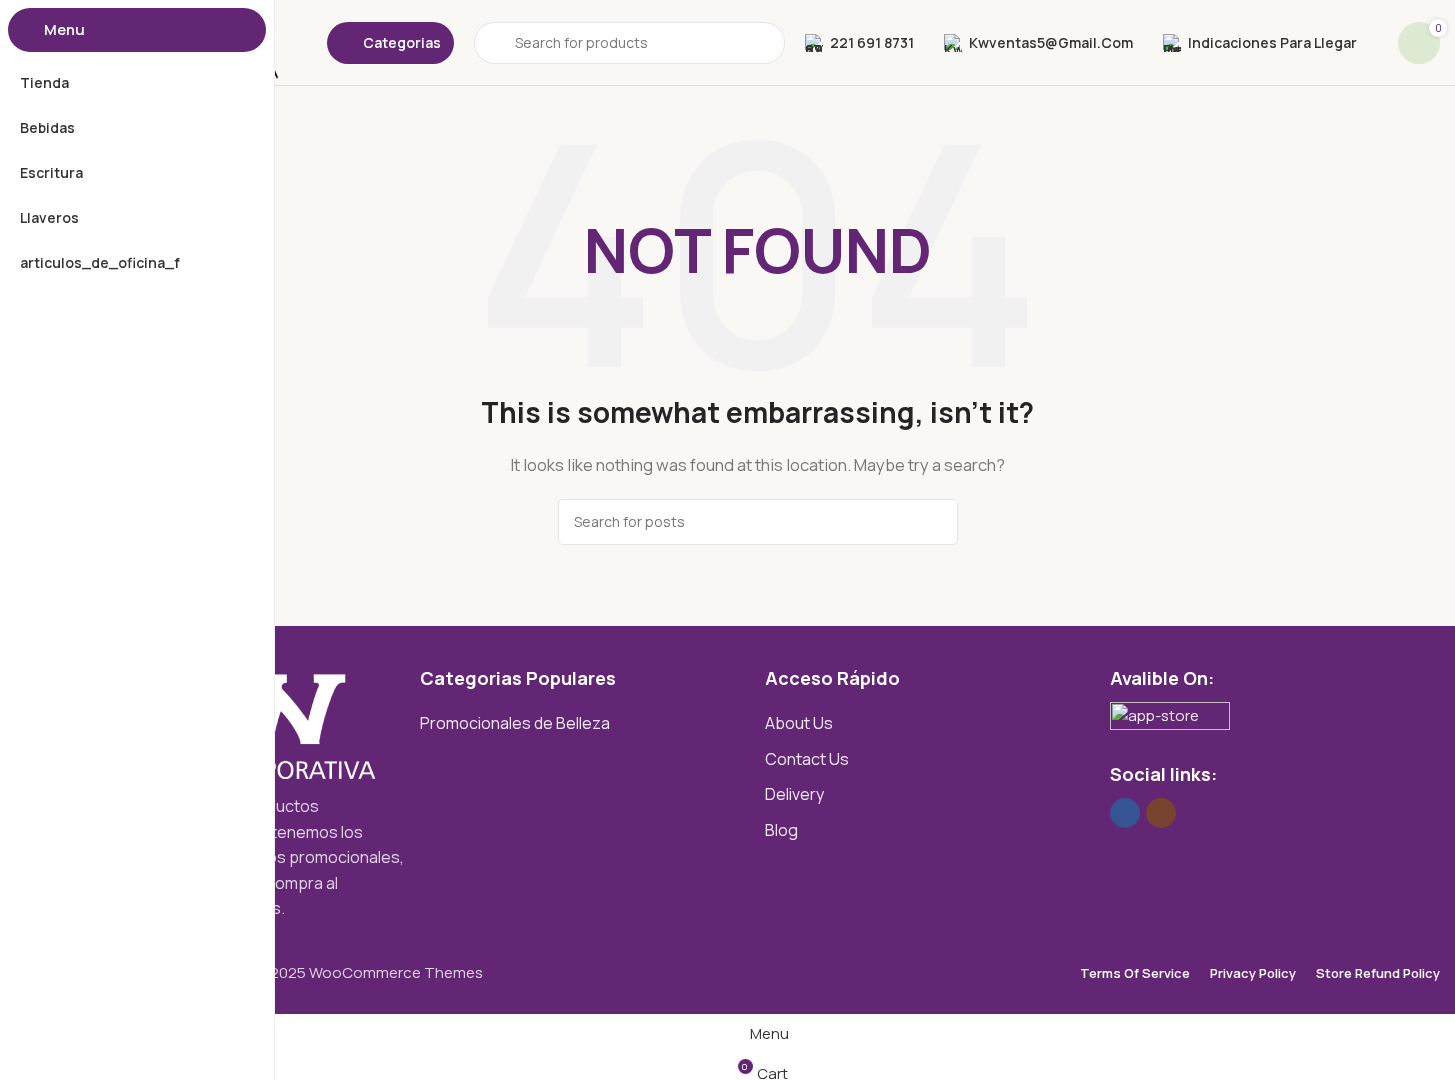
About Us (799, 723)
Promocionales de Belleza (515, 723)
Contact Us (807, 759)
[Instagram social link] (1161, 813)
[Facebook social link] (1125, 813)
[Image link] (1170, 720)
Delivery (794, 794)
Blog (781, 830)
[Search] (935, 522)
